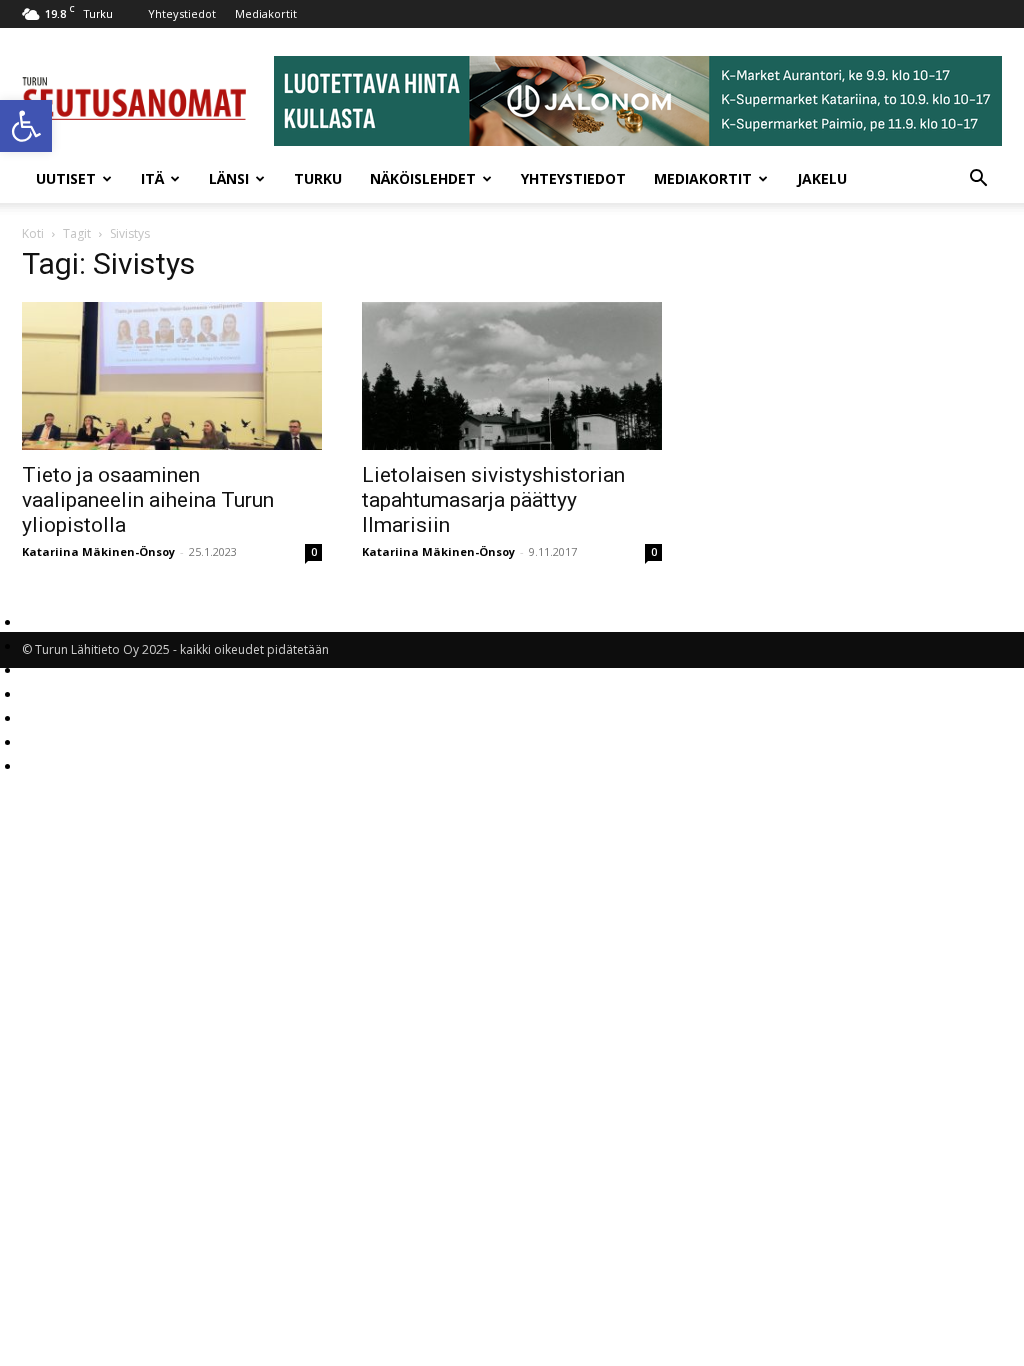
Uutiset (66, 178)
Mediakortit (266, 13)
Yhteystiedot (182, 13)
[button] (26, 126)
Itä (152, 178)
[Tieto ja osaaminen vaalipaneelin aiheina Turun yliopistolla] (172, 376)
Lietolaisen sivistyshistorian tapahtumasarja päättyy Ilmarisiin (493, 500)
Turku (318, 178)
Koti (33, 233)
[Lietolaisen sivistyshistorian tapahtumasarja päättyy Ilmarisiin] (512, 376)
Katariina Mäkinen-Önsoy (98, 551)
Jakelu (822, 178)
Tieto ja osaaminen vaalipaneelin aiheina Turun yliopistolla (148, 500)
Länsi (229, 178)
